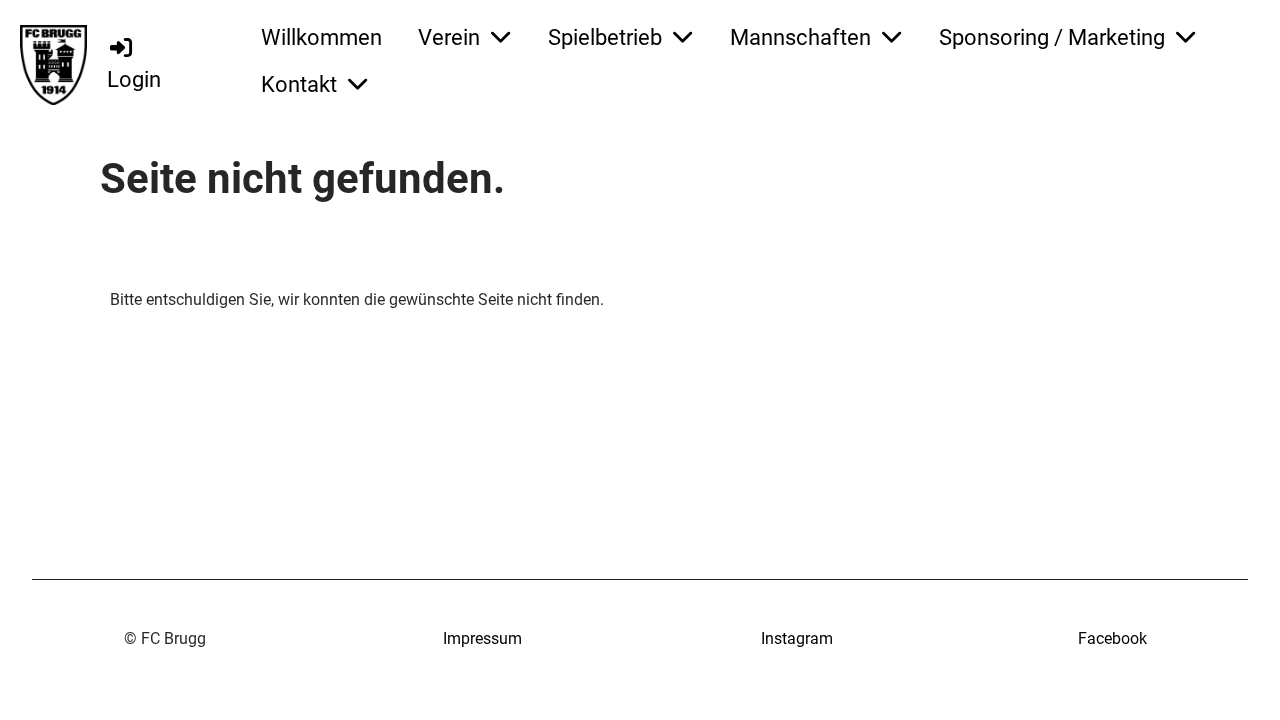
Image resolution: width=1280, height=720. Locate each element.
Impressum (482, 638)
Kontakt (299, 84)
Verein (449, 37)
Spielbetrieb (605, 37)
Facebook (1112, 638)
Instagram (797, 638)
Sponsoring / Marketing (1052, 37)
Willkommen (321, 37)
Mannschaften (800, 37)
